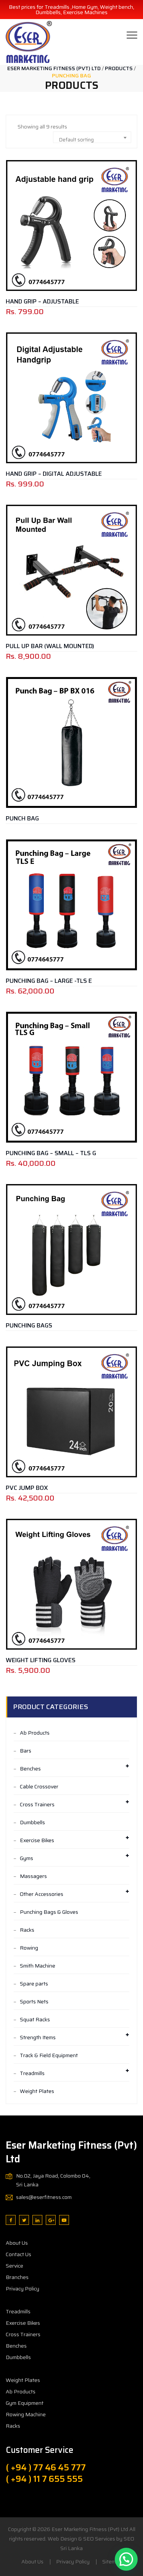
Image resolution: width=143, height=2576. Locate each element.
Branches (17, 2277)
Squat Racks (35, 2019)
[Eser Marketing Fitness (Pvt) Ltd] (29, 42)
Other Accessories (42, 1894)
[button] (126, 2559)
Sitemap (112, 2562)
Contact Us (18, 2254)
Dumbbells (32, 1822)
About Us (17, 2243)
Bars (26, 1751)
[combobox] (92, 137)
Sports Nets (34, 2001)
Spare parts (34, 1984)
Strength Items (38, 2037)
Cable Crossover (39, 1786)
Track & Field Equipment (49, 2055)
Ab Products (35, 1733)
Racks (27, 1930)
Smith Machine (38, 1966)
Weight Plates (37, 2091)
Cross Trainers (37, 1804)
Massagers (33, 1876)
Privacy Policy (22, 2289)
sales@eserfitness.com (44, 2197)
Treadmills (32, 2073)
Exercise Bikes (37, 1840)
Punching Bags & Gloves (49, 1912)
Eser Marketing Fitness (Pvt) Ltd (90, 2529)
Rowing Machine (26, 2414)
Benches (30, 1769)
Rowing (29, 1948)
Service (14, 2266)
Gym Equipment (25, 2403)
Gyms (27, 1858)
